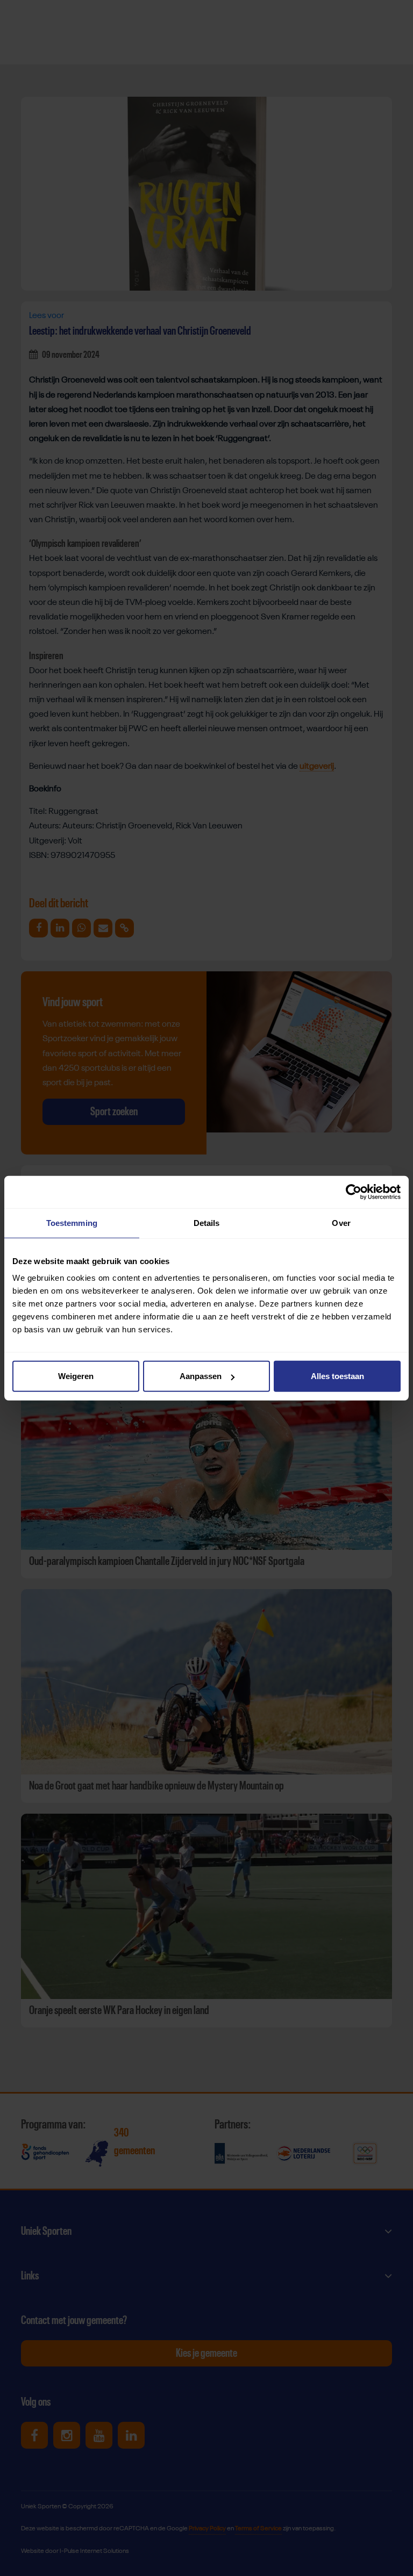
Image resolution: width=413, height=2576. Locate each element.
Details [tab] (207, 1222)
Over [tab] (341, 1222)
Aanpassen (201, 1376)
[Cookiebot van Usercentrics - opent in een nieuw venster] (354, 1192)
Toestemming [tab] (72, 1222)
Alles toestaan (337, 1376)
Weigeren (76, 1376)
